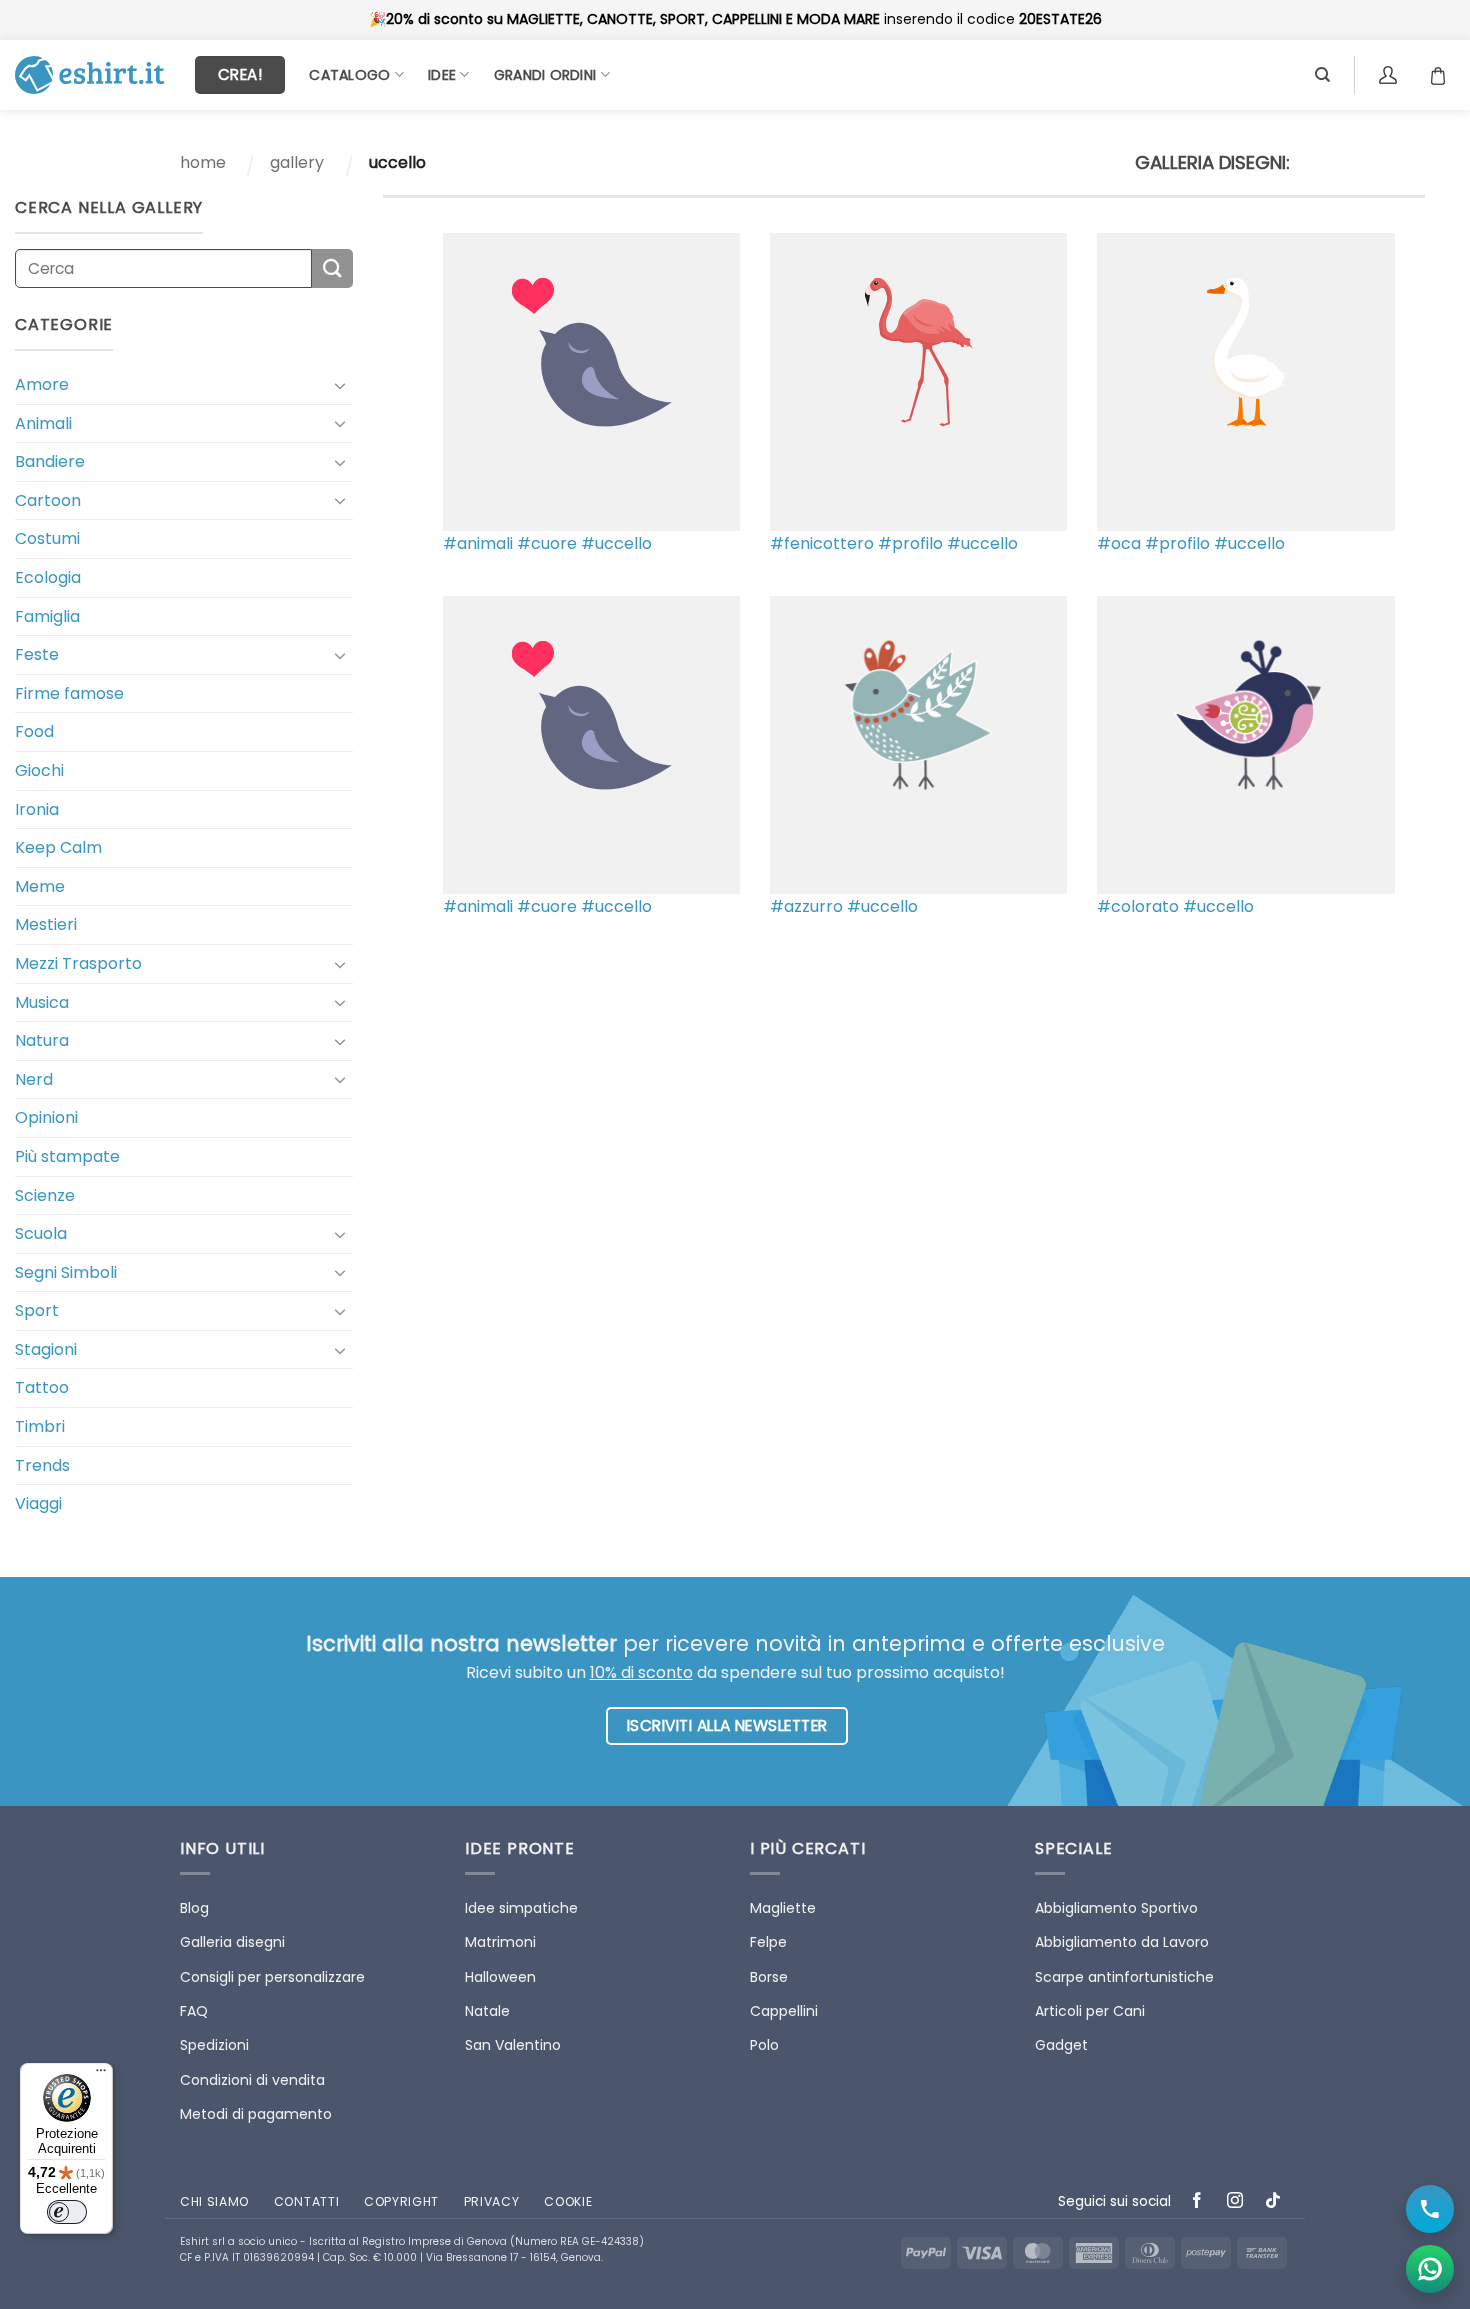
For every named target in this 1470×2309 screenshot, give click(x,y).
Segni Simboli (66, 1272)
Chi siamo (214, 2201)
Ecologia (48, 577)
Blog (194, 1908)
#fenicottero (822, 543)
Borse (769, 1977)
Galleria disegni (232, 1942)
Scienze (45, 1195)
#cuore (547, 543)
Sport (37, 1310)
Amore (42, 384)
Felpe (768, 1942)
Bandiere (50, 461)
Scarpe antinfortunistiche (1124, 1977)
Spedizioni (214, 2045)
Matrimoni (500, 1942)
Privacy (492, 2201)
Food (34, 731)
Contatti (306, 2201)
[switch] (67, 2212)
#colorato (1138, 906)
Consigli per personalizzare (272, 1977)
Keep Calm (58, 847)
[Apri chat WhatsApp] (1430, 2269)
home (203, 162)
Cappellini (784, 2011)
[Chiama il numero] (1430, 2209)
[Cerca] (1322, 75)
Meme (40, 886)
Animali (43, 423)
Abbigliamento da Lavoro (1122, 1942)
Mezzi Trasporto (78, 963)
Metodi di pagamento (256, 2114)
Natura (42, 1040)
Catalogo (349, 75)
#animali (478, 543)
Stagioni (46, 1349)
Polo (764, 2045)
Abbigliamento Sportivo (1116, 1908)
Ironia (37, 809)
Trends (42, 1465)
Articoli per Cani (1090, 2011)
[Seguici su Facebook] (1197, 2201)
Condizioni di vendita (252, 2080)
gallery (297, 162)
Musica (42, 1002)
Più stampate (67, 1156)
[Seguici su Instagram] (1235, 2201)
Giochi (39, 770)
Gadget (1061, 2045)
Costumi (47, 538)
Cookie (568, 2201)
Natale (487, 2011)
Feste (37, 654)
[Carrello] (1443, 75)
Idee (442, 75)
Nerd (34, 1079)
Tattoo (42, 1387)
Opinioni (46, 1117)
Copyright (401, 2201)
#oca (1119, 543)
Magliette (783, 1908)
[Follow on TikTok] (1273, 2201)
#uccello (616, 543)
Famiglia (47, 616)
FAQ (194, 2011)
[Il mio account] (1390, 75)
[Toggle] (341, 385)
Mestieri (46, 924)
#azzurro (806, 906)
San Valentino (513, 2045)
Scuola (41, 1233)
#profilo (910, 543)
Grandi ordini (545, 75)
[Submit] (332, 268)
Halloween (500, 1977)
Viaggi (38, 1503)
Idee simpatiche (521, 1908)
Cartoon (48, 500)
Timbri (40, 1426)
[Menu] (101, 2075)
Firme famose (69, 693)
